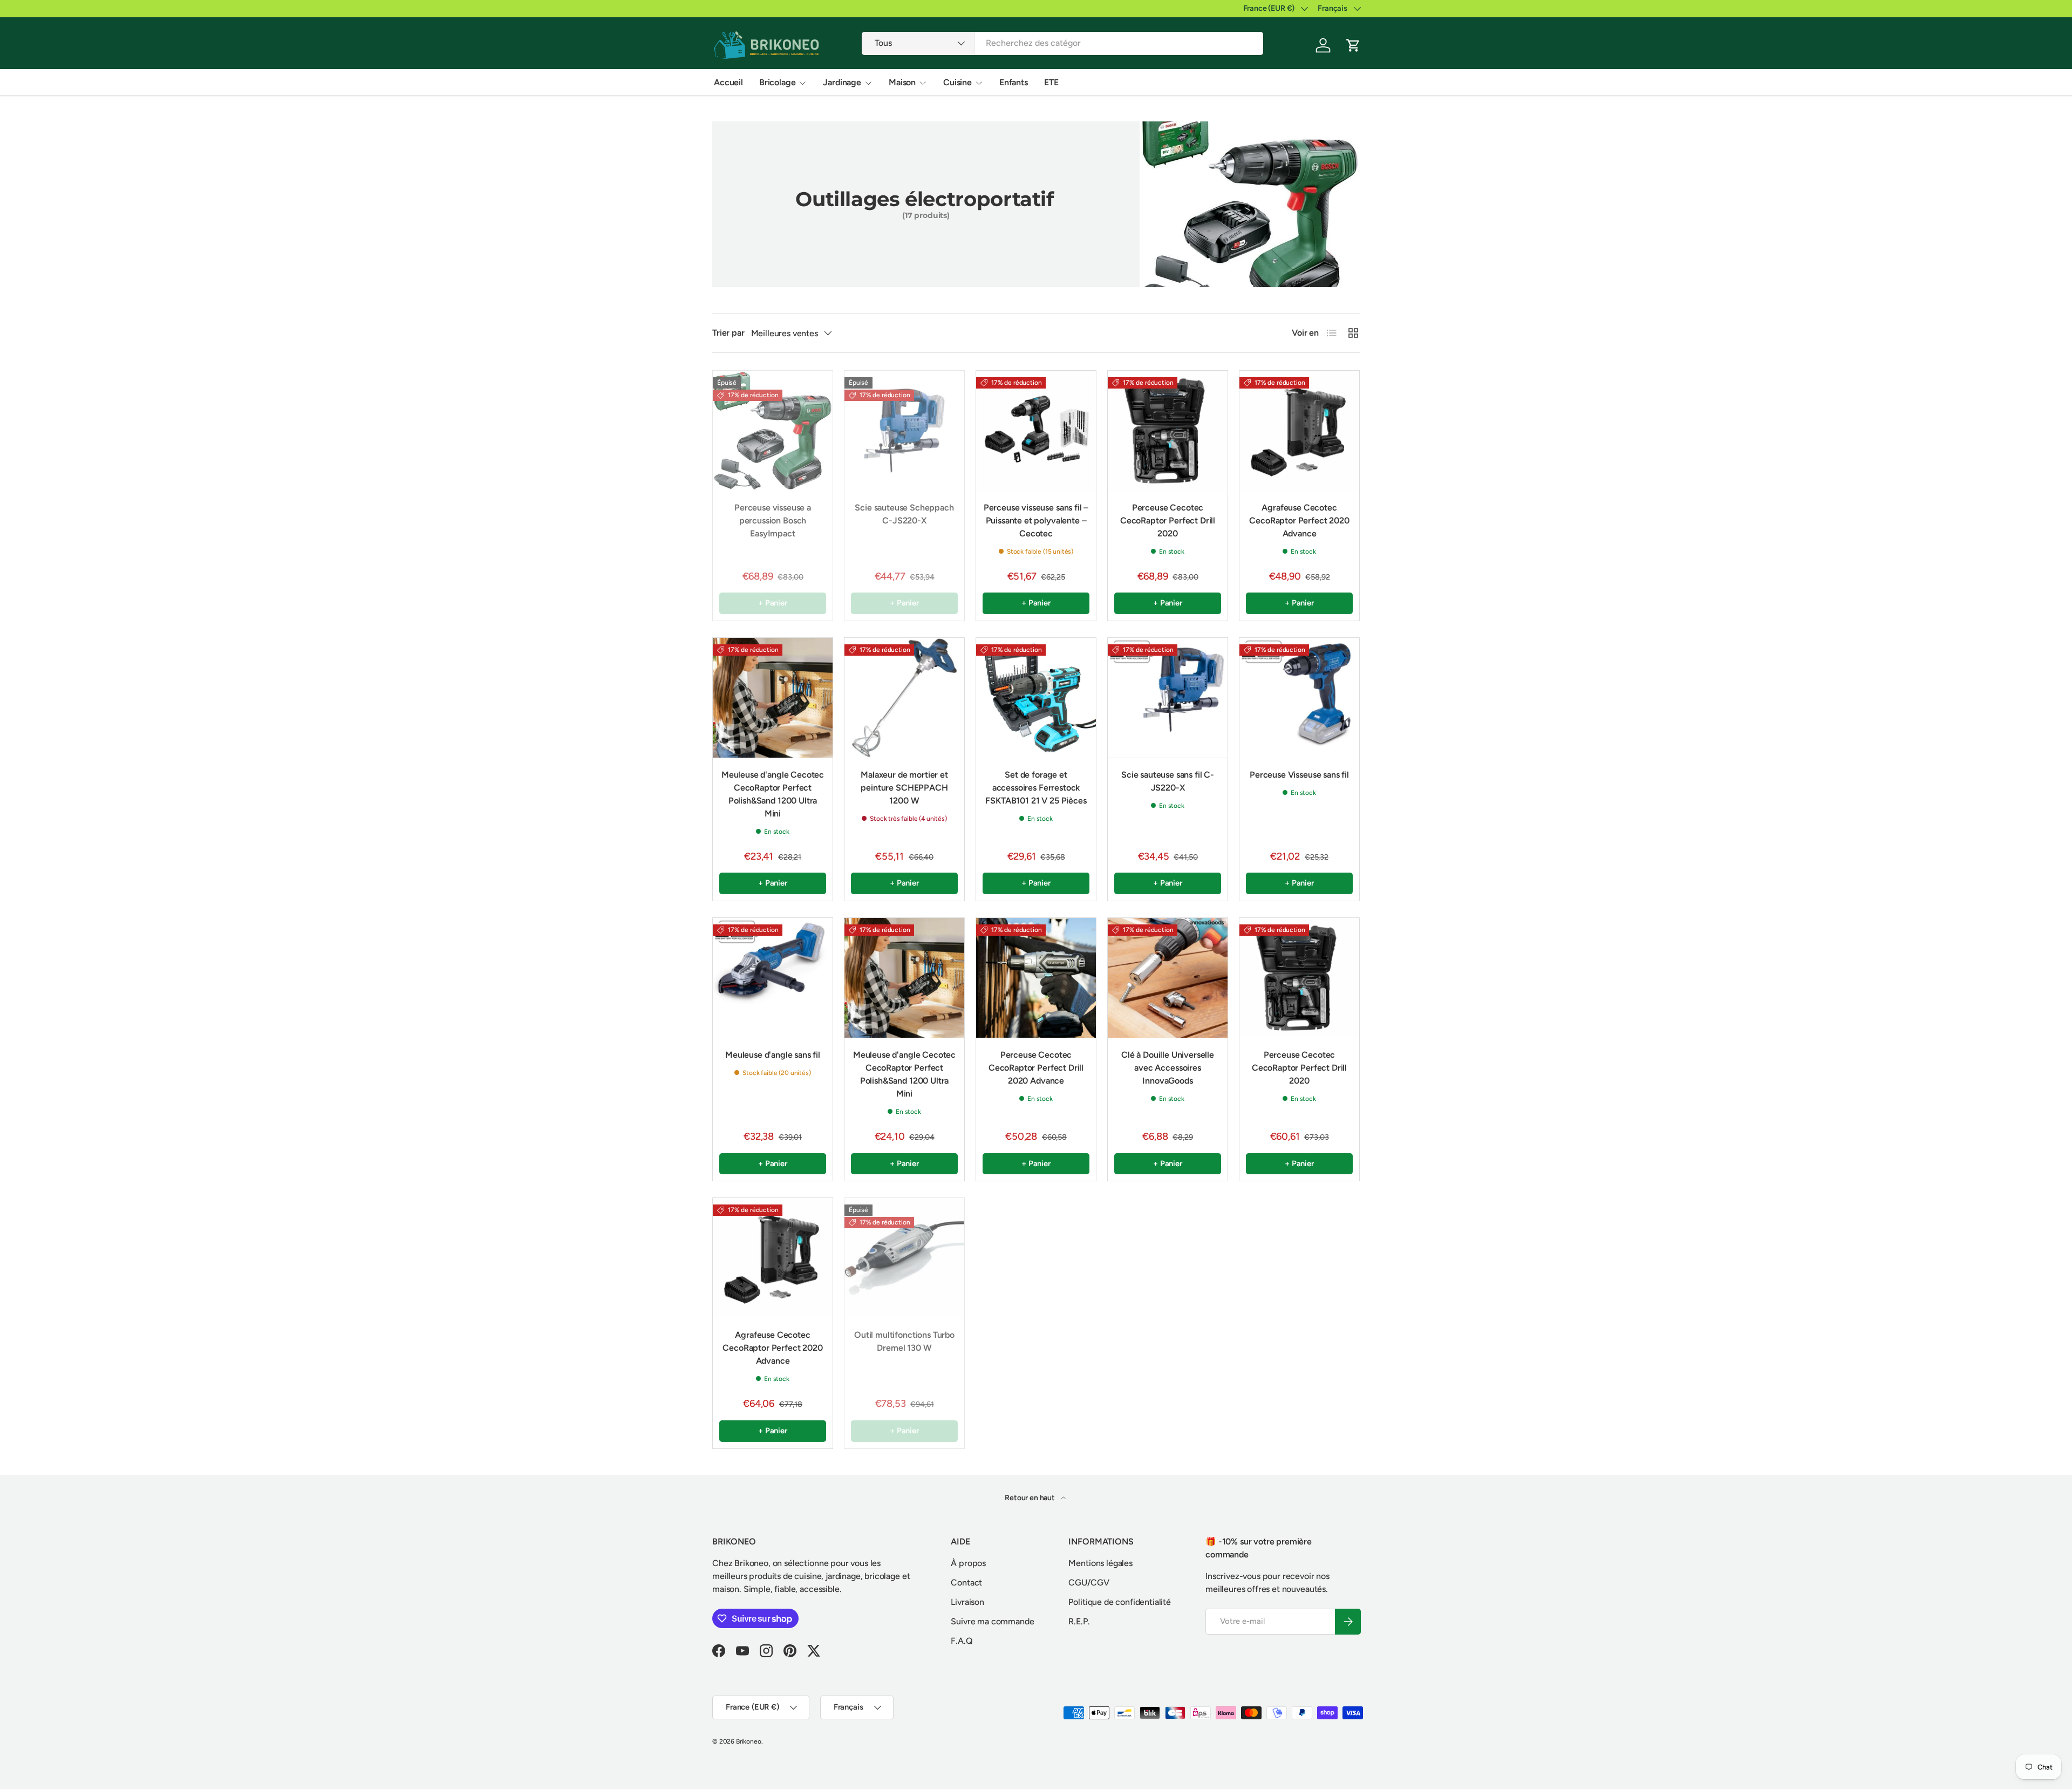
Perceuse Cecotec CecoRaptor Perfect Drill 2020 (1168, 520)
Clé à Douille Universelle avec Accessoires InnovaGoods (1168, 1068)
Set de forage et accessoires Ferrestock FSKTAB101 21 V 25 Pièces (1036, 788)
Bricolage (778, 82)
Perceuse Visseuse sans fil (1299, 775)
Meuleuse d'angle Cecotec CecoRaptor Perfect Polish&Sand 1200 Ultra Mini (773, 794)
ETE (1051, 82)
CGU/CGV (1089, 1583)
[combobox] (1063, 43)
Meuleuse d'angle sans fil (773, 1055)
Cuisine (957, 82)
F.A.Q (962, 1641)
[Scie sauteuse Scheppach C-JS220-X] (904, 431)
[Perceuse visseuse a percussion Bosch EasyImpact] (773, 431)
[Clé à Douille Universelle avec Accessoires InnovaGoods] (1168, 978)
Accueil (728, 82)
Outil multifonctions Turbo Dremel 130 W (904, 1341)
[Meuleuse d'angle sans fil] (773, 978)
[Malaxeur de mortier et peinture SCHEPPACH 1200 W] (904, 698)
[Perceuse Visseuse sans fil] (1299, 698)
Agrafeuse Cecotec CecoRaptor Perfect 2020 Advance (1299, 520)
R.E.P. (1079, 1621)
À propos (968, 1563)
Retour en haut (1031, 1498)
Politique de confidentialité (1120, 1602)
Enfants (1014, 82)
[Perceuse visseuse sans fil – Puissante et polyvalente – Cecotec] (1036, 431)
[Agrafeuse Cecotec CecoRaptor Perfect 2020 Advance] (1299, 431)
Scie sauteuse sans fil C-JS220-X (1168, 781)
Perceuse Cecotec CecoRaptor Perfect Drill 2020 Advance (1036, 1068)
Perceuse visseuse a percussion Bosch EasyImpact (773, 520)
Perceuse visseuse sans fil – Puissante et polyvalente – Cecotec (1036, 520)
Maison (902, 82)
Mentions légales (1100, 1563)
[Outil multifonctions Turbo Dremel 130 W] (904, 1258)
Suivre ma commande (992, 1621)
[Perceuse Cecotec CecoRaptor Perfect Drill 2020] (1168, 431)
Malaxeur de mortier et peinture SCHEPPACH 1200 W (904, 788)
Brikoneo (749, 1741)
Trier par (728, 333)
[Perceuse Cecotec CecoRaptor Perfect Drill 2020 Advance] (1036, 978)
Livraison (967, 1602)
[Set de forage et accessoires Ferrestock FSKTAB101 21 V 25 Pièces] (1036, 698)
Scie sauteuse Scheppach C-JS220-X (904, 514)
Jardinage (842, 82)
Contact (966, 1583)
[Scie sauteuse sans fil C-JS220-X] (1168, 698)
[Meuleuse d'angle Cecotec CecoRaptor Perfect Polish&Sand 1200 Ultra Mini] (773, 698)
